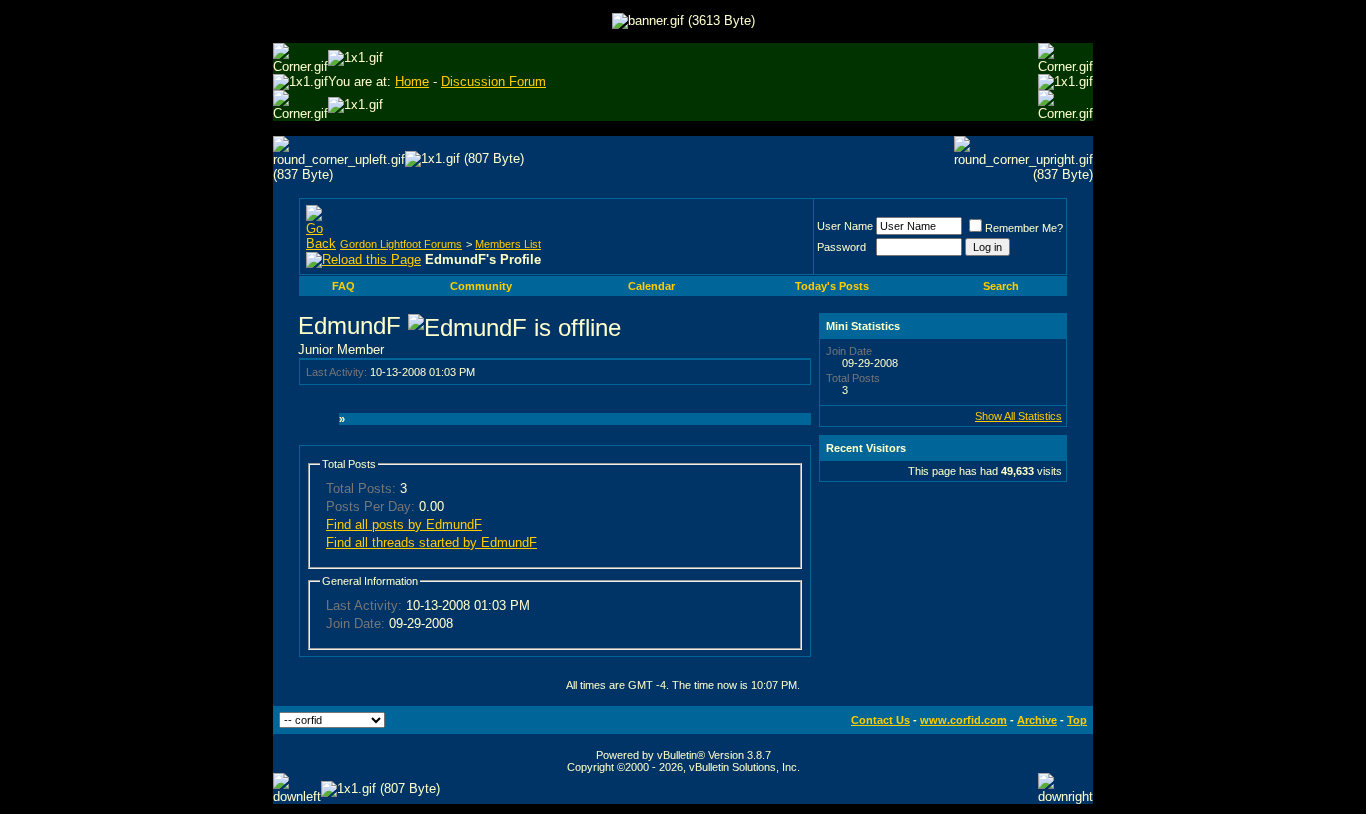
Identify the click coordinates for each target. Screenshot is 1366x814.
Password (841, 247)
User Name (845, 226)
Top (1077, 720)
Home (412, 81)
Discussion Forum (493, 81)
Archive (1037, 720)
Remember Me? (1024, 228)
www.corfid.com (963, 720)
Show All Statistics (1018, 416)
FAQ (343, 286)
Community (481, 286)
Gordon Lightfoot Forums (401, 244)
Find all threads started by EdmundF (431, 542)
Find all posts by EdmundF (404, 524)
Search (1001, 286)
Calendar (651, 286)
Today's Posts (832, 286)
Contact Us (880, 720)
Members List (508, 244)
